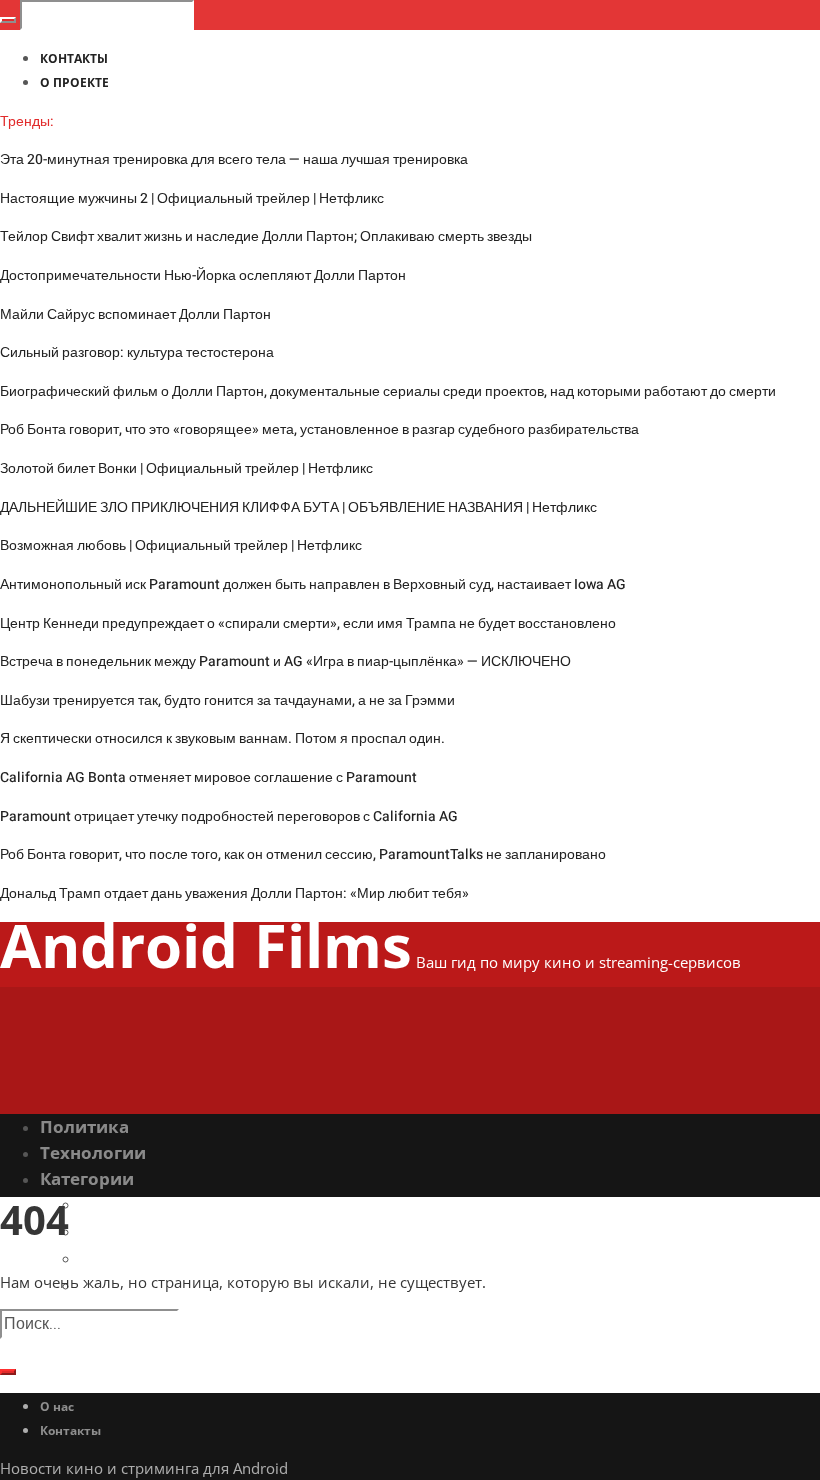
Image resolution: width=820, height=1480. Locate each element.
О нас (57, 1406)
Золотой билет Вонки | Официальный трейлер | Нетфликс (186, 468)
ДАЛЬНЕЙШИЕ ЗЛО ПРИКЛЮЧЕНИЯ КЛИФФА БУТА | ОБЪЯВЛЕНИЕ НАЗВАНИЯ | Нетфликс (298, 507)
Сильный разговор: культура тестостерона (137, 352)
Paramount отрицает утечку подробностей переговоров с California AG (229, 816)
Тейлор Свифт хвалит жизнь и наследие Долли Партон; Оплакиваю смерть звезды (266, 236)
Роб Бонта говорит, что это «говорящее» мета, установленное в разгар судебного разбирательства (319, 429)
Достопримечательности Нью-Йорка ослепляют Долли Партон (203, 275)
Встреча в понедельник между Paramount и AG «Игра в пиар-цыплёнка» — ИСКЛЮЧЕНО (285, 661)
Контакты (70, 1430)
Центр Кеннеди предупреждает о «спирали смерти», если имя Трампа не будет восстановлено (308, 623)
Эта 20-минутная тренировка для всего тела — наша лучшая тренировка (234, 159)
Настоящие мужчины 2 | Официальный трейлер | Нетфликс (192, 198)
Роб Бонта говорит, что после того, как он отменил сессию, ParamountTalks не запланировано (303, 854)
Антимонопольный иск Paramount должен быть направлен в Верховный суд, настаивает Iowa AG (313, 584)
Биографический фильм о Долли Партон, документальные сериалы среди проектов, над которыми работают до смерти (388, 391)
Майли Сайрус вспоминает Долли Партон (135, 314)
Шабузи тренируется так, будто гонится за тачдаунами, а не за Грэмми (227, 700)
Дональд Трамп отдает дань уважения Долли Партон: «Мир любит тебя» (234, 893)
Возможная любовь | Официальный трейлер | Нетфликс (181, 545)
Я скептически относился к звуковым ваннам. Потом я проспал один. (222, 738)
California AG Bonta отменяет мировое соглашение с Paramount (208, 777)
